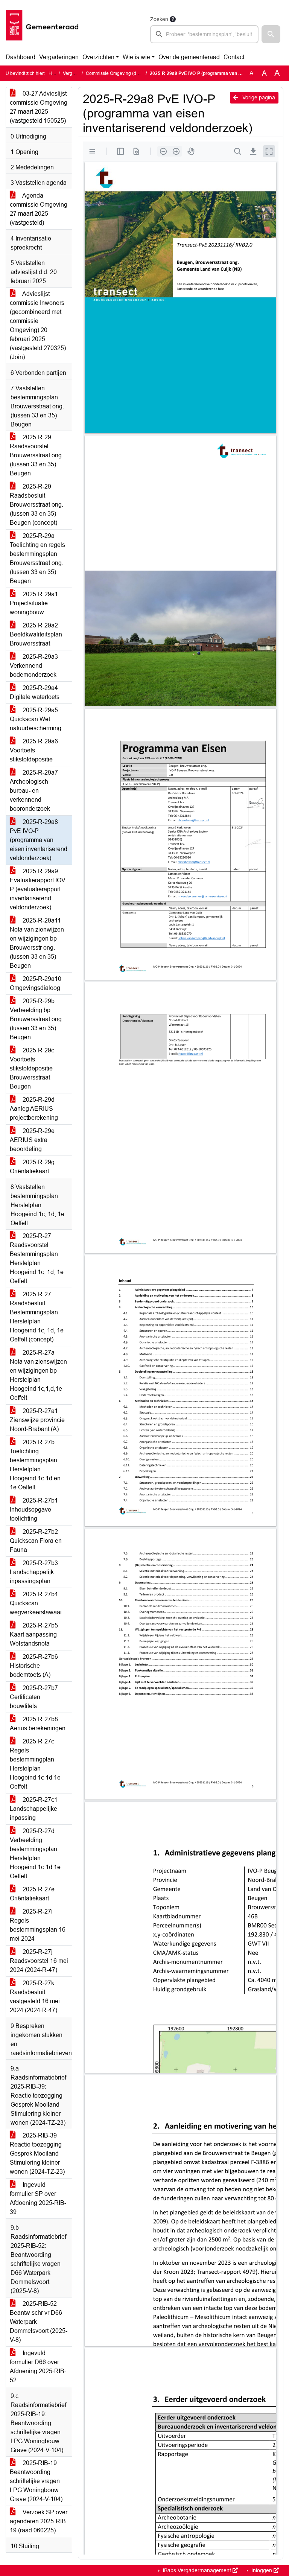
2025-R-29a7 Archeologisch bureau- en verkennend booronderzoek (34, 791)
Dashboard (21, 57)
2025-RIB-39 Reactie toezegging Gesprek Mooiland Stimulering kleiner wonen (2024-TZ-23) (37, 2154)
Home (55, 73)
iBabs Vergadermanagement (197, 2570)
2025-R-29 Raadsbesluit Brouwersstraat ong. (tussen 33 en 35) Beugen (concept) (37, 505)
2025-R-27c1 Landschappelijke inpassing (34, 1809)
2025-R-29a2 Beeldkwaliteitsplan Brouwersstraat (36, 634)
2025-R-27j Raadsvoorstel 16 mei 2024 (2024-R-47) (39, 1961)
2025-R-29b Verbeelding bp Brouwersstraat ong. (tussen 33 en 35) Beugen (37, 1019)
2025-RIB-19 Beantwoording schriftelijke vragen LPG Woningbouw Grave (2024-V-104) (36, 2481)
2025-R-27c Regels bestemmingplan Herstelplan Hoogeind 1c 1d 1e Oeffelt (35, 1764)
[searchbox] (204, 34)
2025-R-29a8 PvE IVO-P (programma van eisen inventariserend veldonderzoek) (39, 840)
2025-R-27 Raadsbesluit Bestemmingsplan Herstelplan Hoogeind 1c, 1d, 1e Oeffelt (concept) (37, 1317)
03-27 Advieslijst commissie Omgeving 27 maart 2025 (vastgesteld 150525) (39, 107)
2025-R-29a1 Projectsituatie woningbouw (34, 603)
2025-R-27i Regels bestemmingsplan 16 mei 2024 (38, 1925)
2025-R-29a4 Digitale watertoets (35, 692)
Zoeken (159, 19)
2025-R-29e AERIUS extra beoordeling (32, 1140)
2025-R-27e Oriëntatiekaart (32, 1894)
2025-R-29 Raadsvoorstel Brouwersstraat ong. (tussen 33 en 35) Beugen (37, 455)
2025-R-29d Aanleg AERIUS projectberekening (34, 1109)
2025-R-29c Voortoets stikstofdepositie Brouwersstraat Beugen (32, 1068)
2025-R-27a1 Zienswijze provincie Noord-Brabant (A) (37, 1420)
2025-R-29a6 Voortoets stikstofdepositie (34, 750)
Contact (234, 57)
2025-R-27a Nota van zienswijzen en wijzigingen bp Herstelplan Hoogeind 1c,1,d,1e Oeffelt (38, 1375)
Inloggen (262, 2570)
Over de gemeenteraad (189, 57)
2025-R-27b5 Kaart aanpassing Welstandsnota (34, 1634)
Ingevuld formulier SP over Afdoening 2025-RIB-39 (38, 2198)
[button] (271, 34)
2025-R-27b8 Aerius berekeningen (38, 1724)
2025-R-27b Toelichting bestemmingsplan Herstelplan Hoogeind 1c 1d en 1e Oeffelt (35, 1465)
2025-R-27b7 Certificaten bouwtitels (34, 1697)
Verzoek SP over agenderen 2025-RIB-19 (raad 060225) (39, 2521)
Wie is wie (136, 57)
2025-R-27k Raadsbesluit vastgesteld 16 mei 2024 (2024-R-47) (35, 1997)
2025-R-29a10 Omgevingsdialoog (36, 983)
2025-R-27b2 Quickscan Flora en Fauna (36, 1541)
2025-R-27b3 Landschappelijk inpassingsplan (34, 1572)
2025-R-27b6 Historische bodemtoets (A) (34, 1666)
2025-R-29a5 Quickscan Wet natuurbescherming (36, 719)
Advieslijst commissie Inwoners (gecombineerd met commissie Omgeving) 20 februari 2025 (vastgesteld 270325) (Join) (38, 325)
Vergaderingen (59, 57)
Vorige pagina (258, 97)
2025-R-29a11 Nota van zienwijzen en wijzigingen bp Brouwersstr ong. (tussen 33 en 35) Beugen (37, 943)
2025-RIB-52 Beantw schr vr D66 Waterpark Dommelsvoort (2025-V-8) (39, 2322)
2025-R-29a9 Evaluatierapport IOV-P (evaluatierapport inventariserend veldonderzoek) (38, 889)
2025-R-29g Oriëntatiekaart (32, 1167)
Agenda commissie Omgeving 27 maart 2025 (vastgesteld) (39, 209)
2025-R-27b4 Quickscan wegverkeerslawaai (36, 1603)
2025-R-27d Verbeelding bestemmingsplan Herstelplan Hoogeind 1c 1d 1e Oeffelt (35, 1854)
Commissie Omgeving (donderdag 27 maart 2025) (137, 73)
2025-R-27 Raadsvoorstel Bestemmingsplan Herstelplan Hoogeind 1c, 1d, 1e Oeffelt (37, 1258)
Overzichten (98, 57)
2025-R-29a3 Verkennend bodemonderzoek (34, 666)
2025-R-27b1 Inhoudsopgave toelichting (34, 1510)
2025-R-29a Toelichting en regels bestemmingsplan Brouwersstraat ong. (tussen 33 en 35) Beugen (37, 558)
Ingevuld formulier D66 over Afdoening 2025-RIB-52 (38, 2367)
